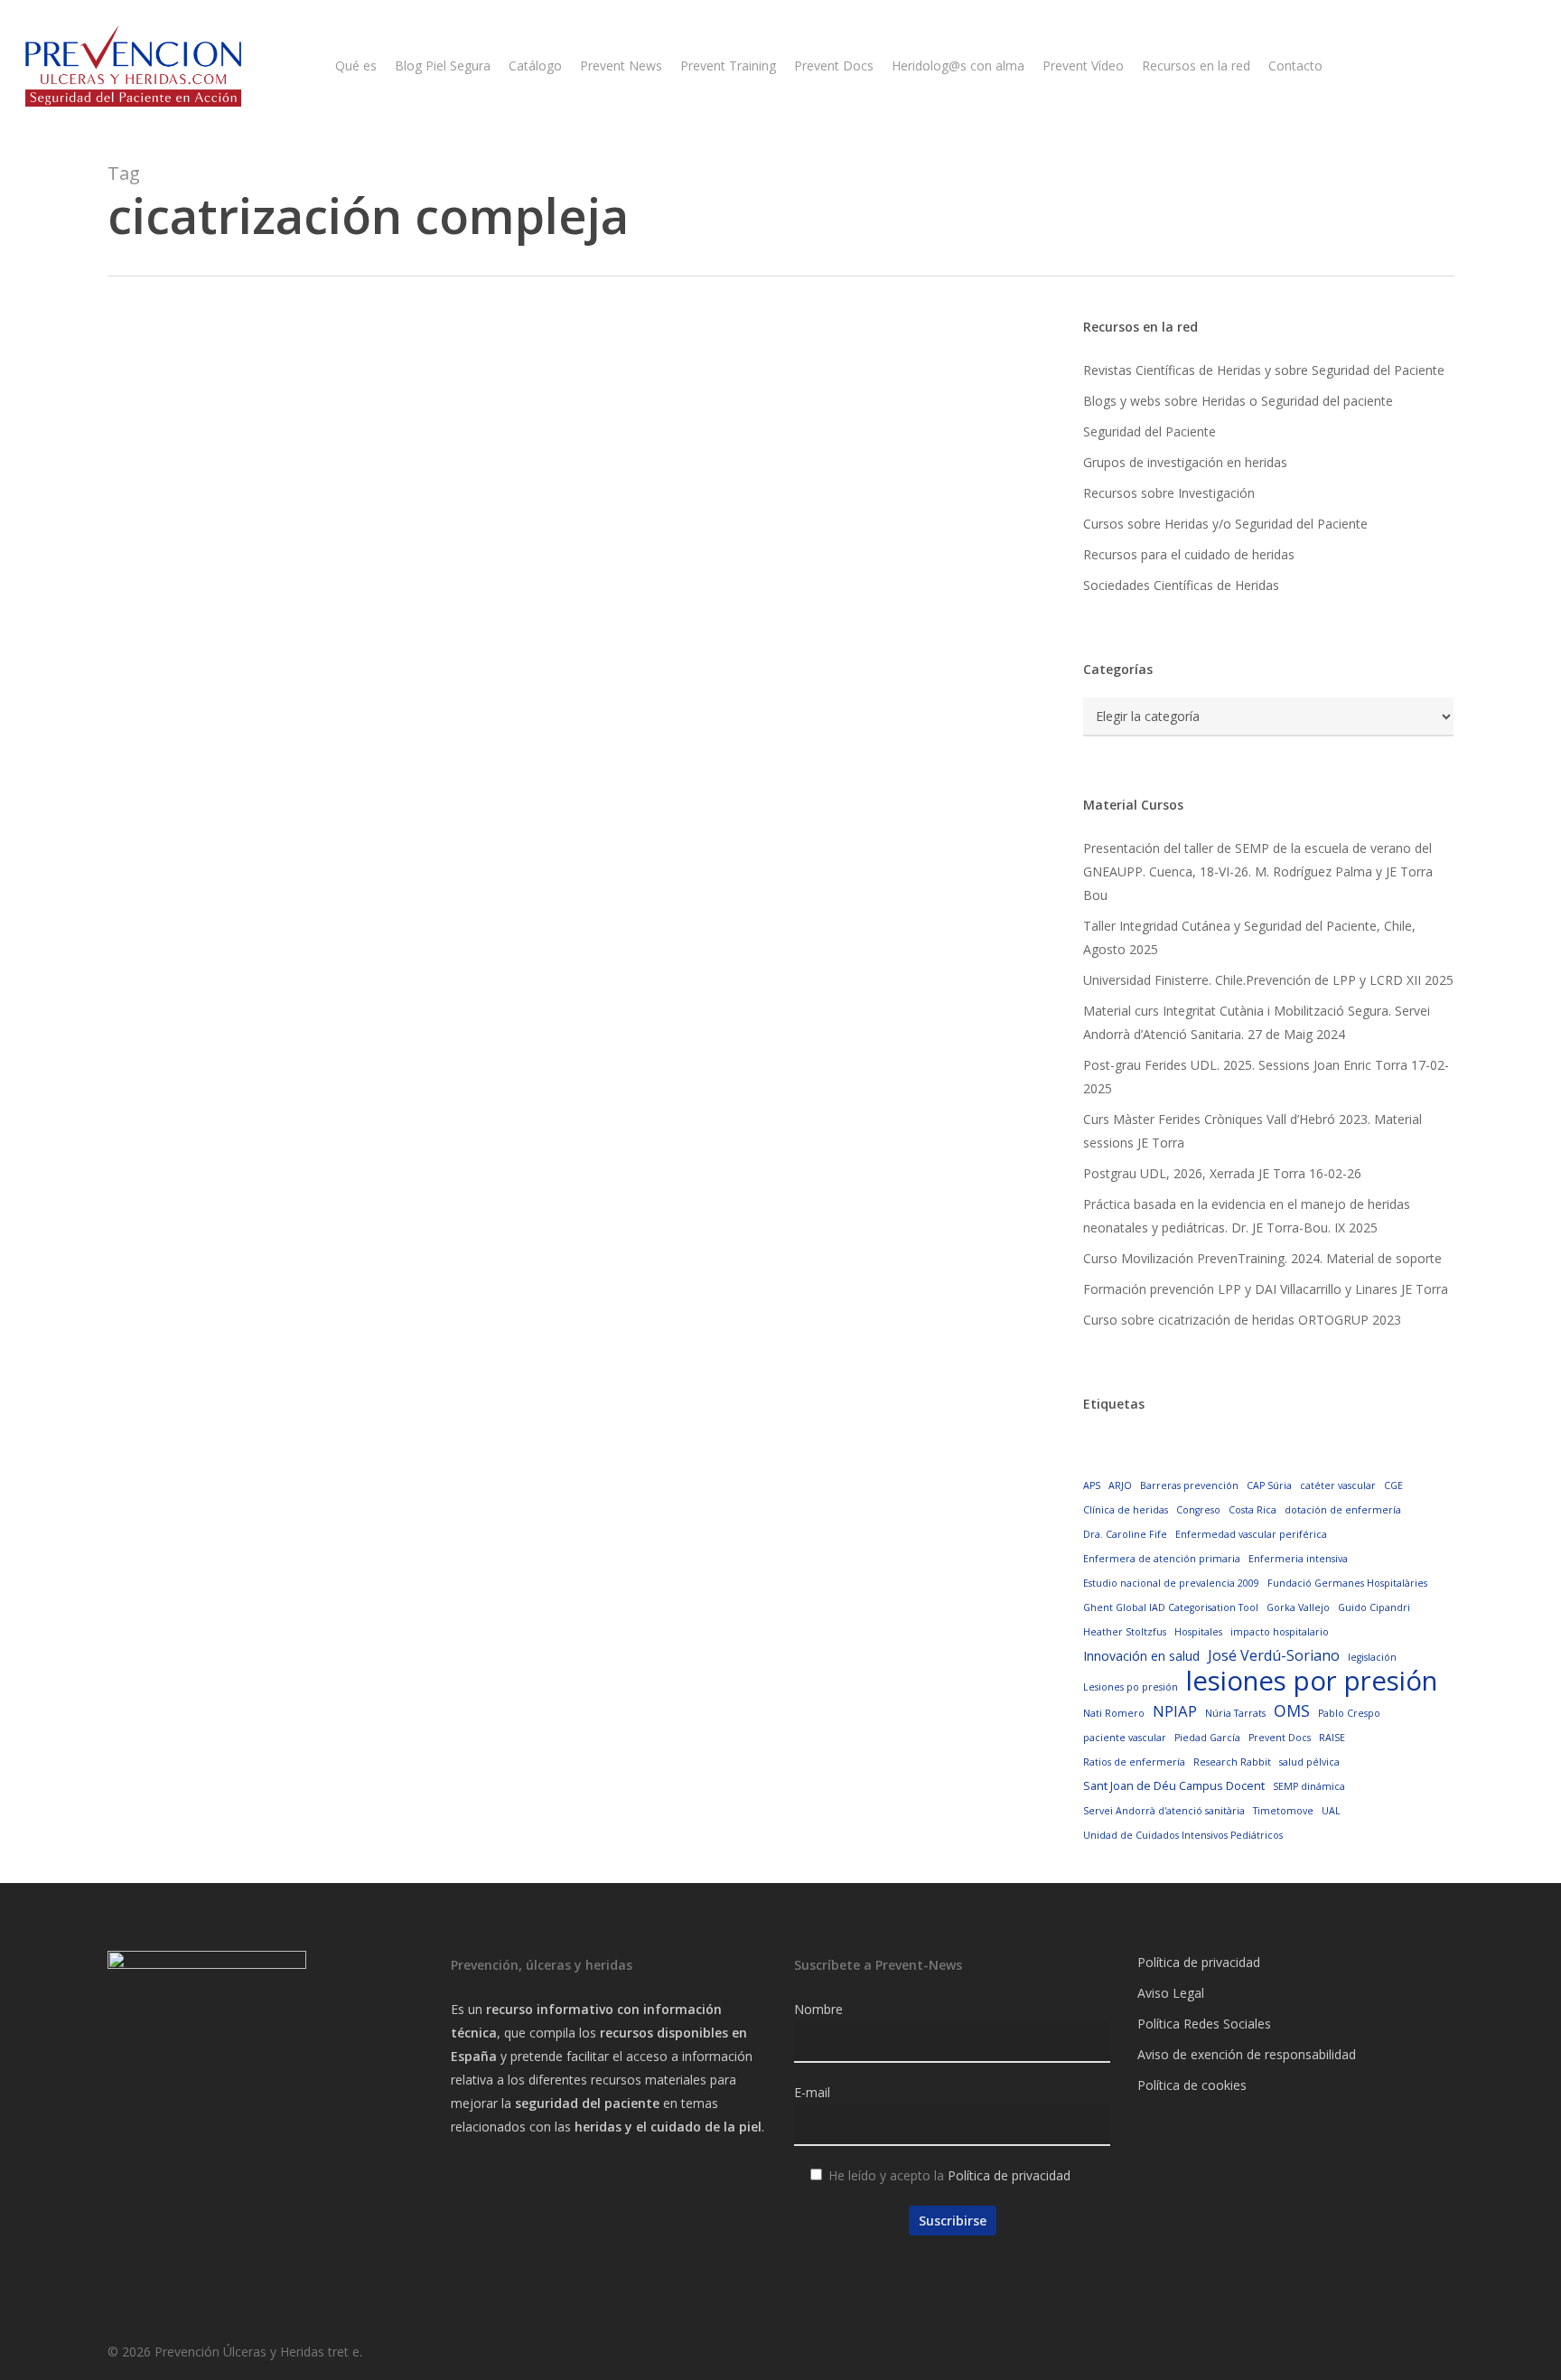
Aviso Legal (1171, 1993)
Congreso (1198, 1510)
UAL (1331, 1811)
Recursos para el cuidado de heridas (1189, 554)
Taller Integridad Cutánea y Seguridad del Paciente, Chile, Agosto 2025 (1249, 937)
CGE (1393, 1485)
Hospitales (1198, 1632)
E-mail (812, 2092)
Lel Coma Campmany (244, 1063)
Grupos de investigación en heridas (1185, 462)
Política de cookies (1192, 2085)
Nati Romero (1114, 1713)
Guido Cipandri (1374, 1607)
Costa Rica (1253, 1510)
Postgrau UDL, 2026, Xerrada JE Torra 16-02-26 (1222, 1173)
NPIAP (1175, 1711)
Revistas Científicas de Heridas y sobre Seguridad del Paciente (1264, 370)
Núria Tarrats (1235, 1713)
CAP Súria (1269, 1485)
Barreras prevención (1189, 1485)
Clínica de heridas (1126, 1510)
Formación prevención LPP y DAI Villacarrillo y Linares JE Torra (1266, 1289)
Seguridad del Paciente (1150, 431)
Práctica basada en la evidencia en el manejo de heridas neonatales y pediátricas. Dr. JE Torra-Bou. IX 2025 (1247, 1216)
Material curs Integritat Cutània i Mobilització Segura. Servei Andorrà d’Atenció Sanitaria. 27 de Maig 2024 (1257, 1022)
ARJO (1120, 1485)
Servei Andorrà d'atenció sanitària (1164, 1811)
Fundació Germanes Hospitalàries (1347, 1583)
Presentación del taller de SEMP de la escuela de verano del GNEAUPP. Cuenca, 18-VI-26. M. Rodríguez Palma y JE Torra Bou (1258, 871)
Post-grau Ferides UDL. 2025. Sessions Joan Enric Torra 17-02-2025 (1266, 1077)
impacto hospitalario (1280, 1632)
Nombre (818, 2009)
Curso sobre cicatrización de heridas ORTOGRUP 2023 (1242, 1320)
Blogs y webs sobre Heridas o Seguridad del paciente (1238, 401)
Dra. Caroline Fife (1125, 1534)
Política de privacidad (1009, 2175)
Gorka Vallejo (1298, 1607)
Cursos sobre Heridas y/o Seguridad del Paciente (1225, 524)
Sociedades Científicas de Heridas (1181, 585)
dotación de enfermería (1343, 1510)
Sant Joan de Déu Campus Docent (1174, 1785)
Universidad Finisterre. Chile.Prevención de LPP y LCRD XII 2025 (1268, 980)
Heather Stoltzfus (1125, 1632)
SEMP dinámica (1309, 1786)
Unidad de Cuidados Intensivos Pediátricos (1183, 1835)
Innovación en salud (1141, 1656)
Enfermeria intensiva (1298, 1559)
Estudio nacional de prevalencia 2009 (1171, 1583)
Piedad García (1207, 1738)
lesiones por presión (1312, 1681)
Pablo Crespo (1349, 1713)
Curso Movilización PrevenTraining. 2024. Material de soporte (1262, 1258)
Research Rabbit (1232, 1762)
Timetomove (1283, 1811)
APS (1092, 1485)
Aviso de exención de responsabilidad (1247, 2054)
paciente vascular (1125, 1738)
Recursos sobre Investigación (1169, 493)
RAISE (1332, 1738)
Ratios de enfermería (1134, 1762)
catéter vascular (1338, 1485)
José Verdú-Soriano (1274, 1655)
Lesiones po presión (1131, 1687)
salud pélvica (1309, 1762)
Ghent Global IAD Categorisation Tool (1171, 1607)
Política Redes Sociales (1204, 2024)
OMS (1292, 1710)
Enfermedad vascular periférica (1251, 1534)
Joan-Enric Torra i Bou (245, 801)
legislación (1372, 1657)
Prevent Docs (1280, 1738)
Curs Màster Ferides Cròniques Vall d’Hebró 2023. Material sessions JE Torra (1253, 1131)
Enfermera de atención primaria (1162, 1559)
